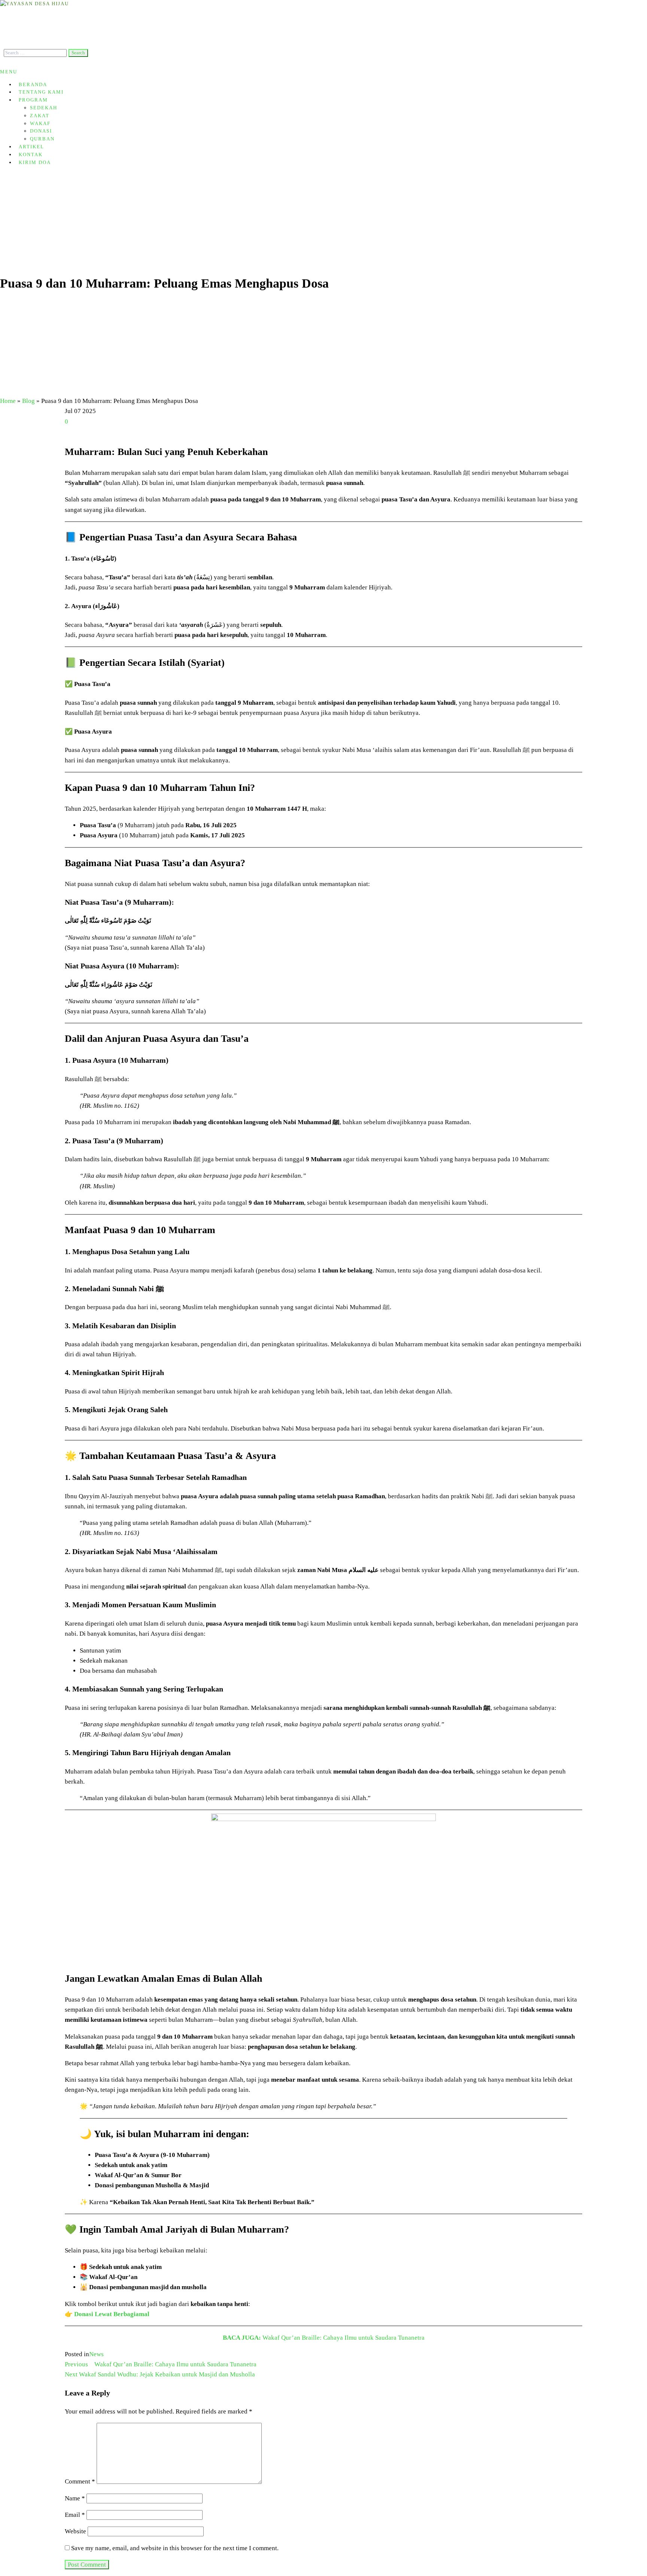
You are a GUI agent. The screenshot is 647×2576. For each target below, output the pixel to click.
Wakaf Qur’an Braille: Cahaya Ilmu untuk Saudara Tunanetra (324, 2338)
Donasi (41, 131)
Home (8, 401)
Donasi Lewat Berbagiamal (112, 2314)
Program (33, 100)
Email (75, 2515)
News (96, 2354)
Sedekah (44, 108)
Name (75, 2498)
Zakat (40, 116)
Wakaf (40, 123)
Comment (80, 2482)
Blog (28, 401)
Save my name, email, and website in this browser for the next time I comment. (175, 2548)
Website (75, 2531)
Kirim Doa (35, 162)
